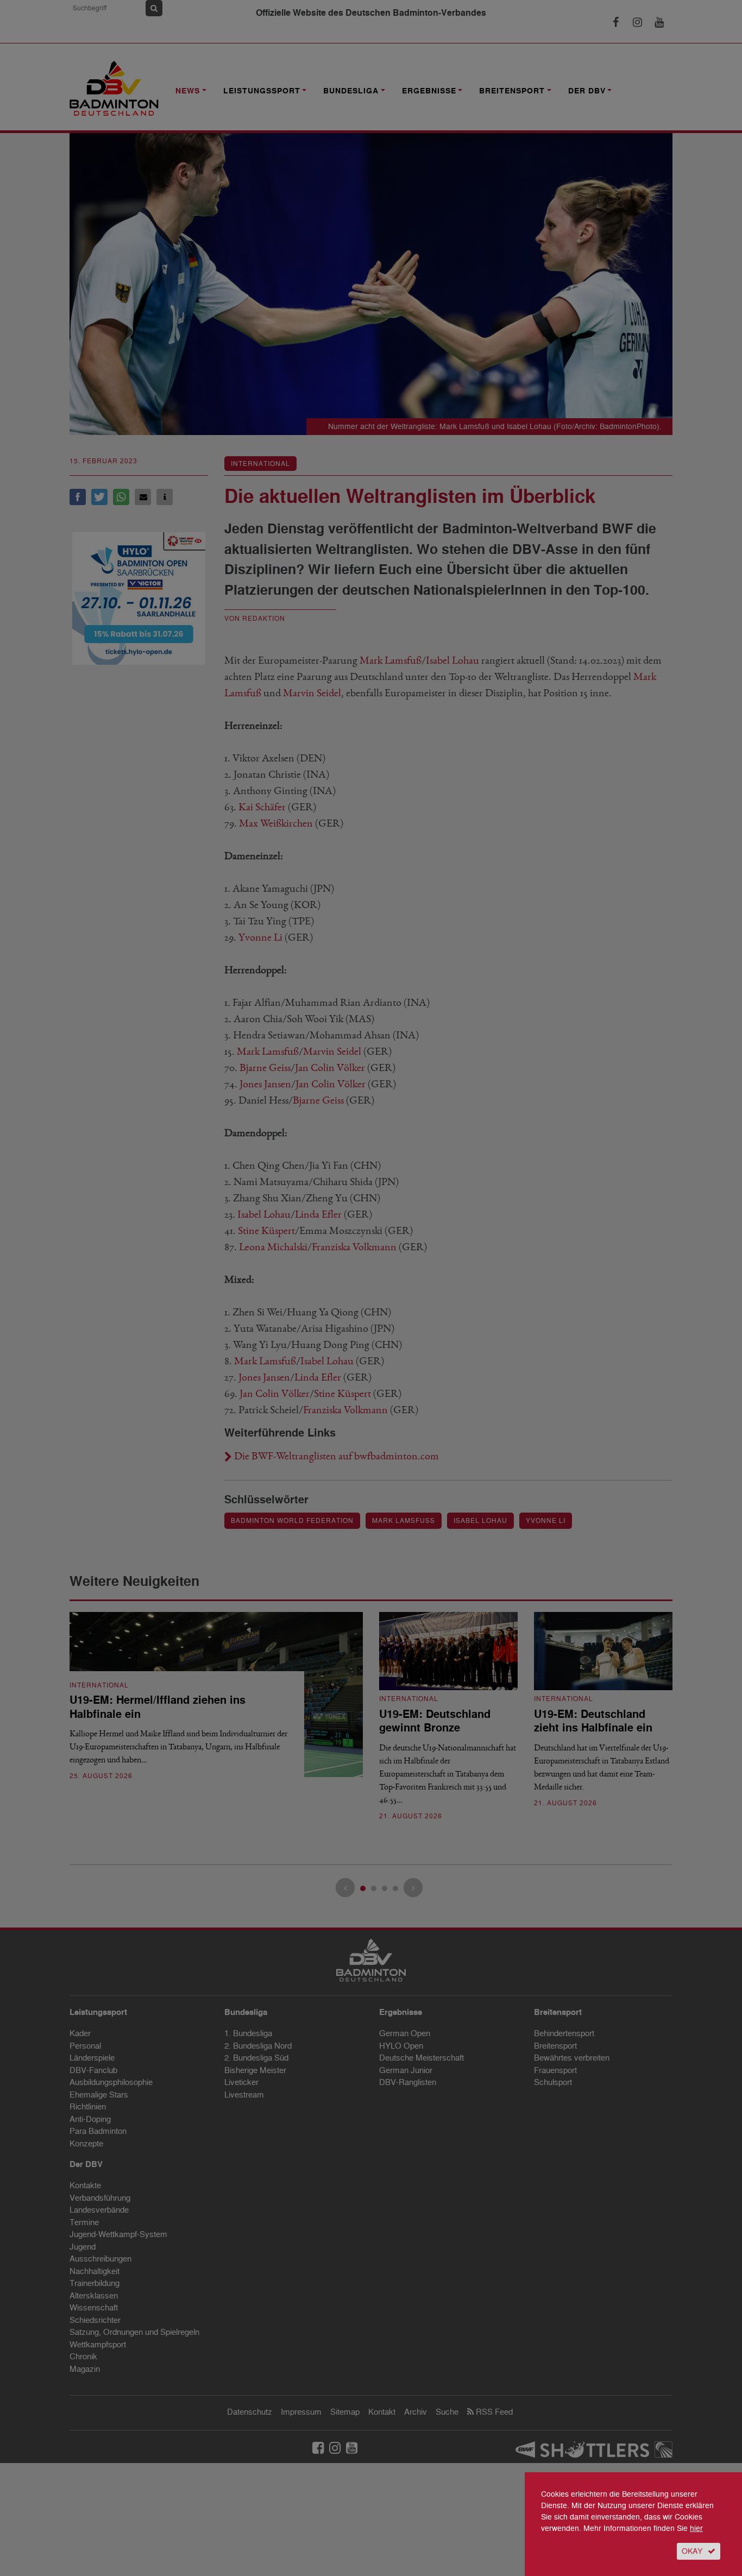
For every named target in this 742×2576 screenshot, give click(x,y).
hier (696, 2528)
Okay (692, 2551)
